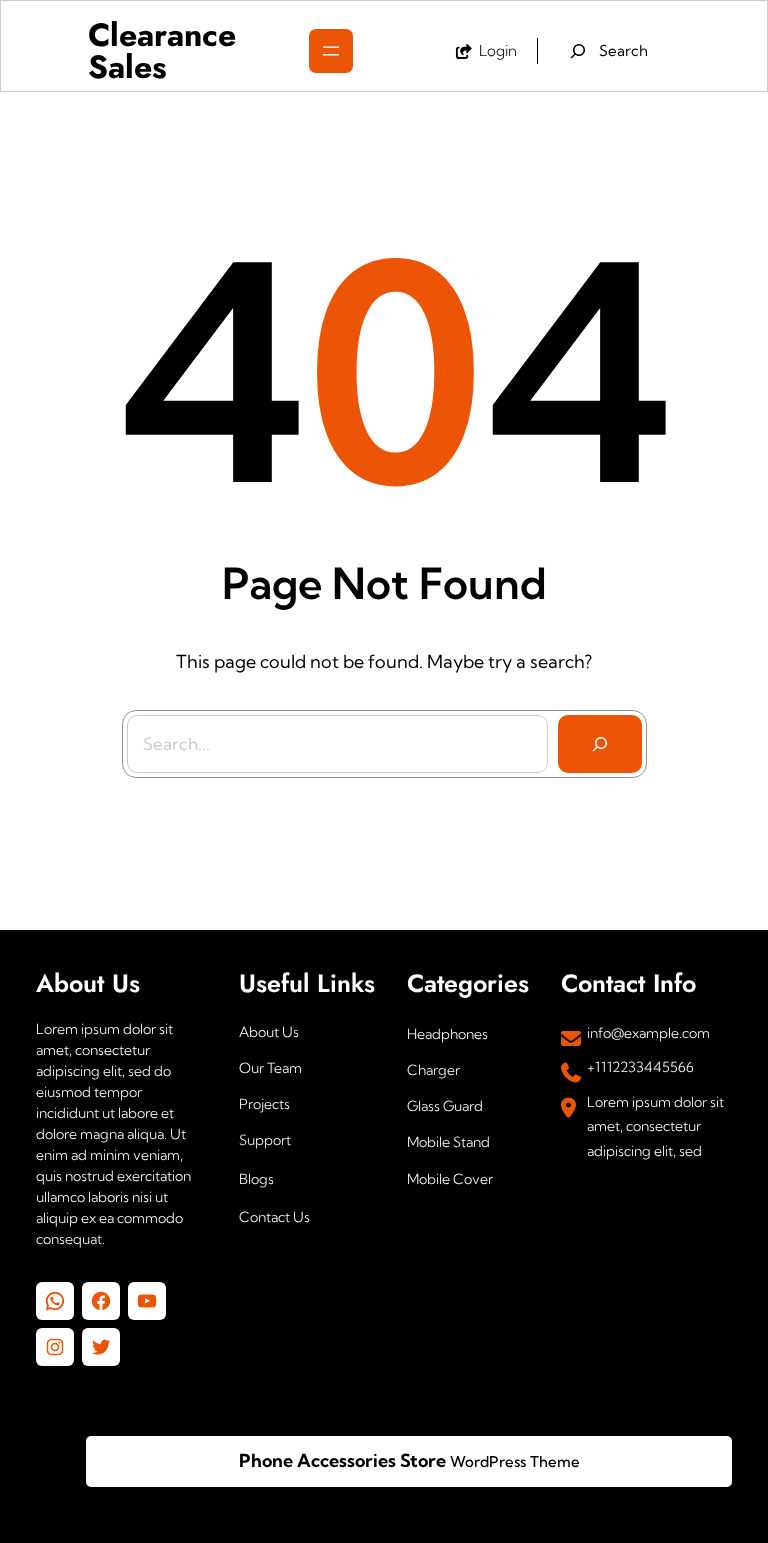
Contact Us (274, 1217)
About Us (269, 1032)
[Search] (600, 744)
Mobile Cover (450, 1179)
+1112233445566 (640, 1067)
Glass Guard (445, 1106)
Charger (433, 1070)
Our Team (270, 1068)
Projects (264, 1104)
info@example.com (648, 1033)
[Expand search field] (609, 51)
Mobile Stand (448, 1142)
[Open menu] (331, 51)
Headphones (447, 1034)
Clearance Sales (162, 51)
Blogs (256, 1179)
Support (265, 1140)
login (498, 50)
